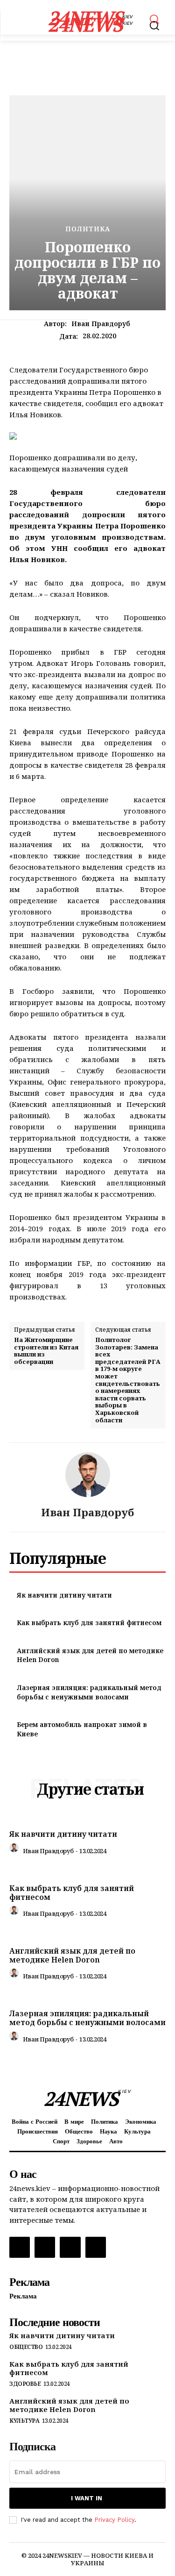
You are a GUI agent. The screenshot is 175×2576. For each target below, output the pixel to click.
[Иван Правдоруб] (88, 1475)
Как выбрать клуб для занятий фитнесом (89, 1623)
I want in (87, 2498)
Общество (26, 2347)
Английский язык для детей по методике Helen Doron (72, 1955)
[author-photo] (15, 1850)
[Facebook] (20, 2247)
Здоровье (25, 2384)
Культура (24, 2421)
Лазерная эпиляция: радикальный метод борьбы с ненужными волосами (89, 1692)
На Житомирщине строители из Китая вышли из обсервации (46, 1351)
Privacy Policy (114, 2520)
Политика (88, 229)
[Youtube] (96, 2247)
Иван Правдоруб (101, 324)
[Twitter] (70, 2247)
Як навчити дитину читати (64, 1595)
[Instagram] (45, 2247)
